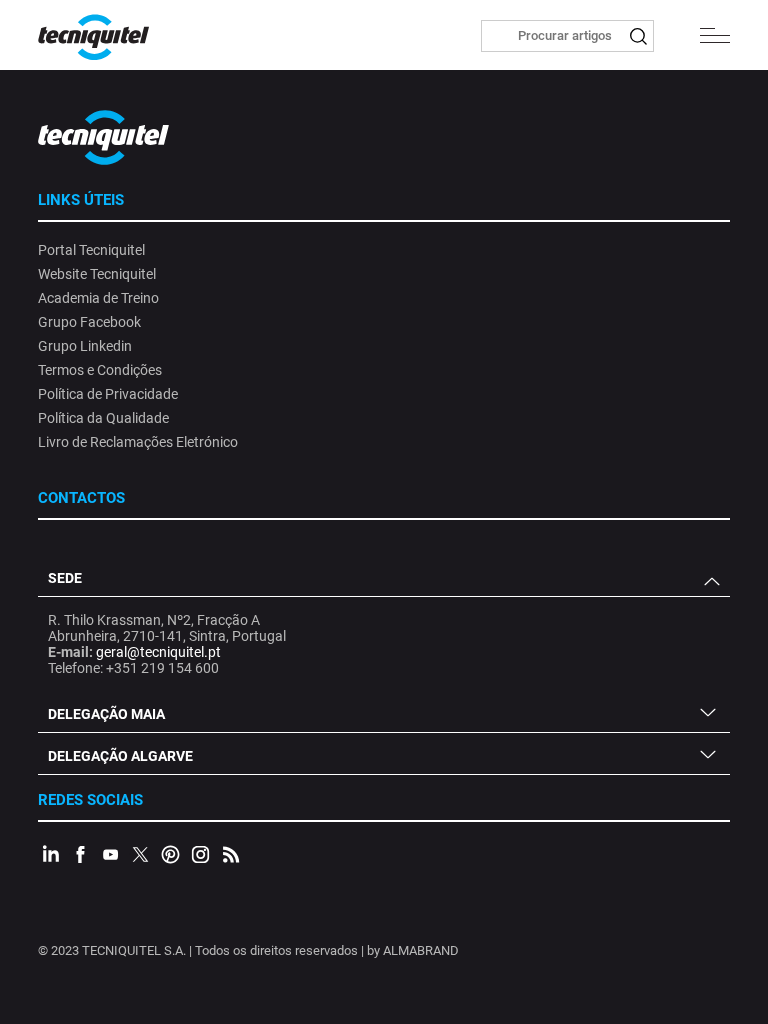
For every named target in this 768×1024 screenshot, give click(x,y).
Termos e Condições (100, 370)
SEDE (65, 578)
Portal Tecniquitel (91, 250)
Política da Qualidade (103, 418)
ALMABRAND (421, 950)
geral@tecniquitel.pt (158, 652)
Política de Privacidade (108, 394)
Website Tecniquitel (97, 274)
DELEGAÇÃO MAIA (106, 714)
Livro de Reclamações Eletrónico (138, 442)
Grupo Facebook (89, 322)
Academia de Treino (98, 298)
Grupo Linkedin (85, 346)
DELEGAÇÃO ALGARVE (120, 756)
